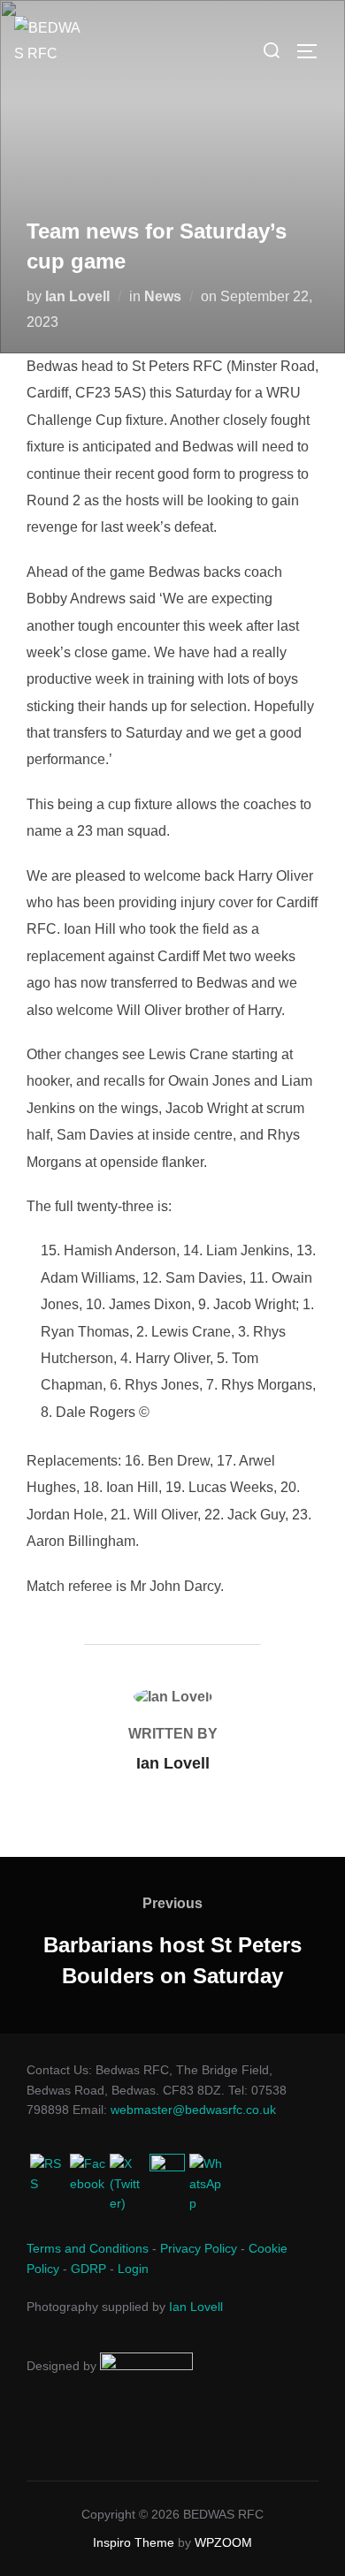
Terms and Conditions (88, 2248)
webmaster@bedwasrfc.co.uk (193, 2110)
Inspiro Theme (134, 2542)
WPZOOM (223, 2542)
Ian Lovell (77, 296)
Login (133, 2269)
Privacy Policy (199, 2248)
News (163, 296)
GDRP (88, 2269)
